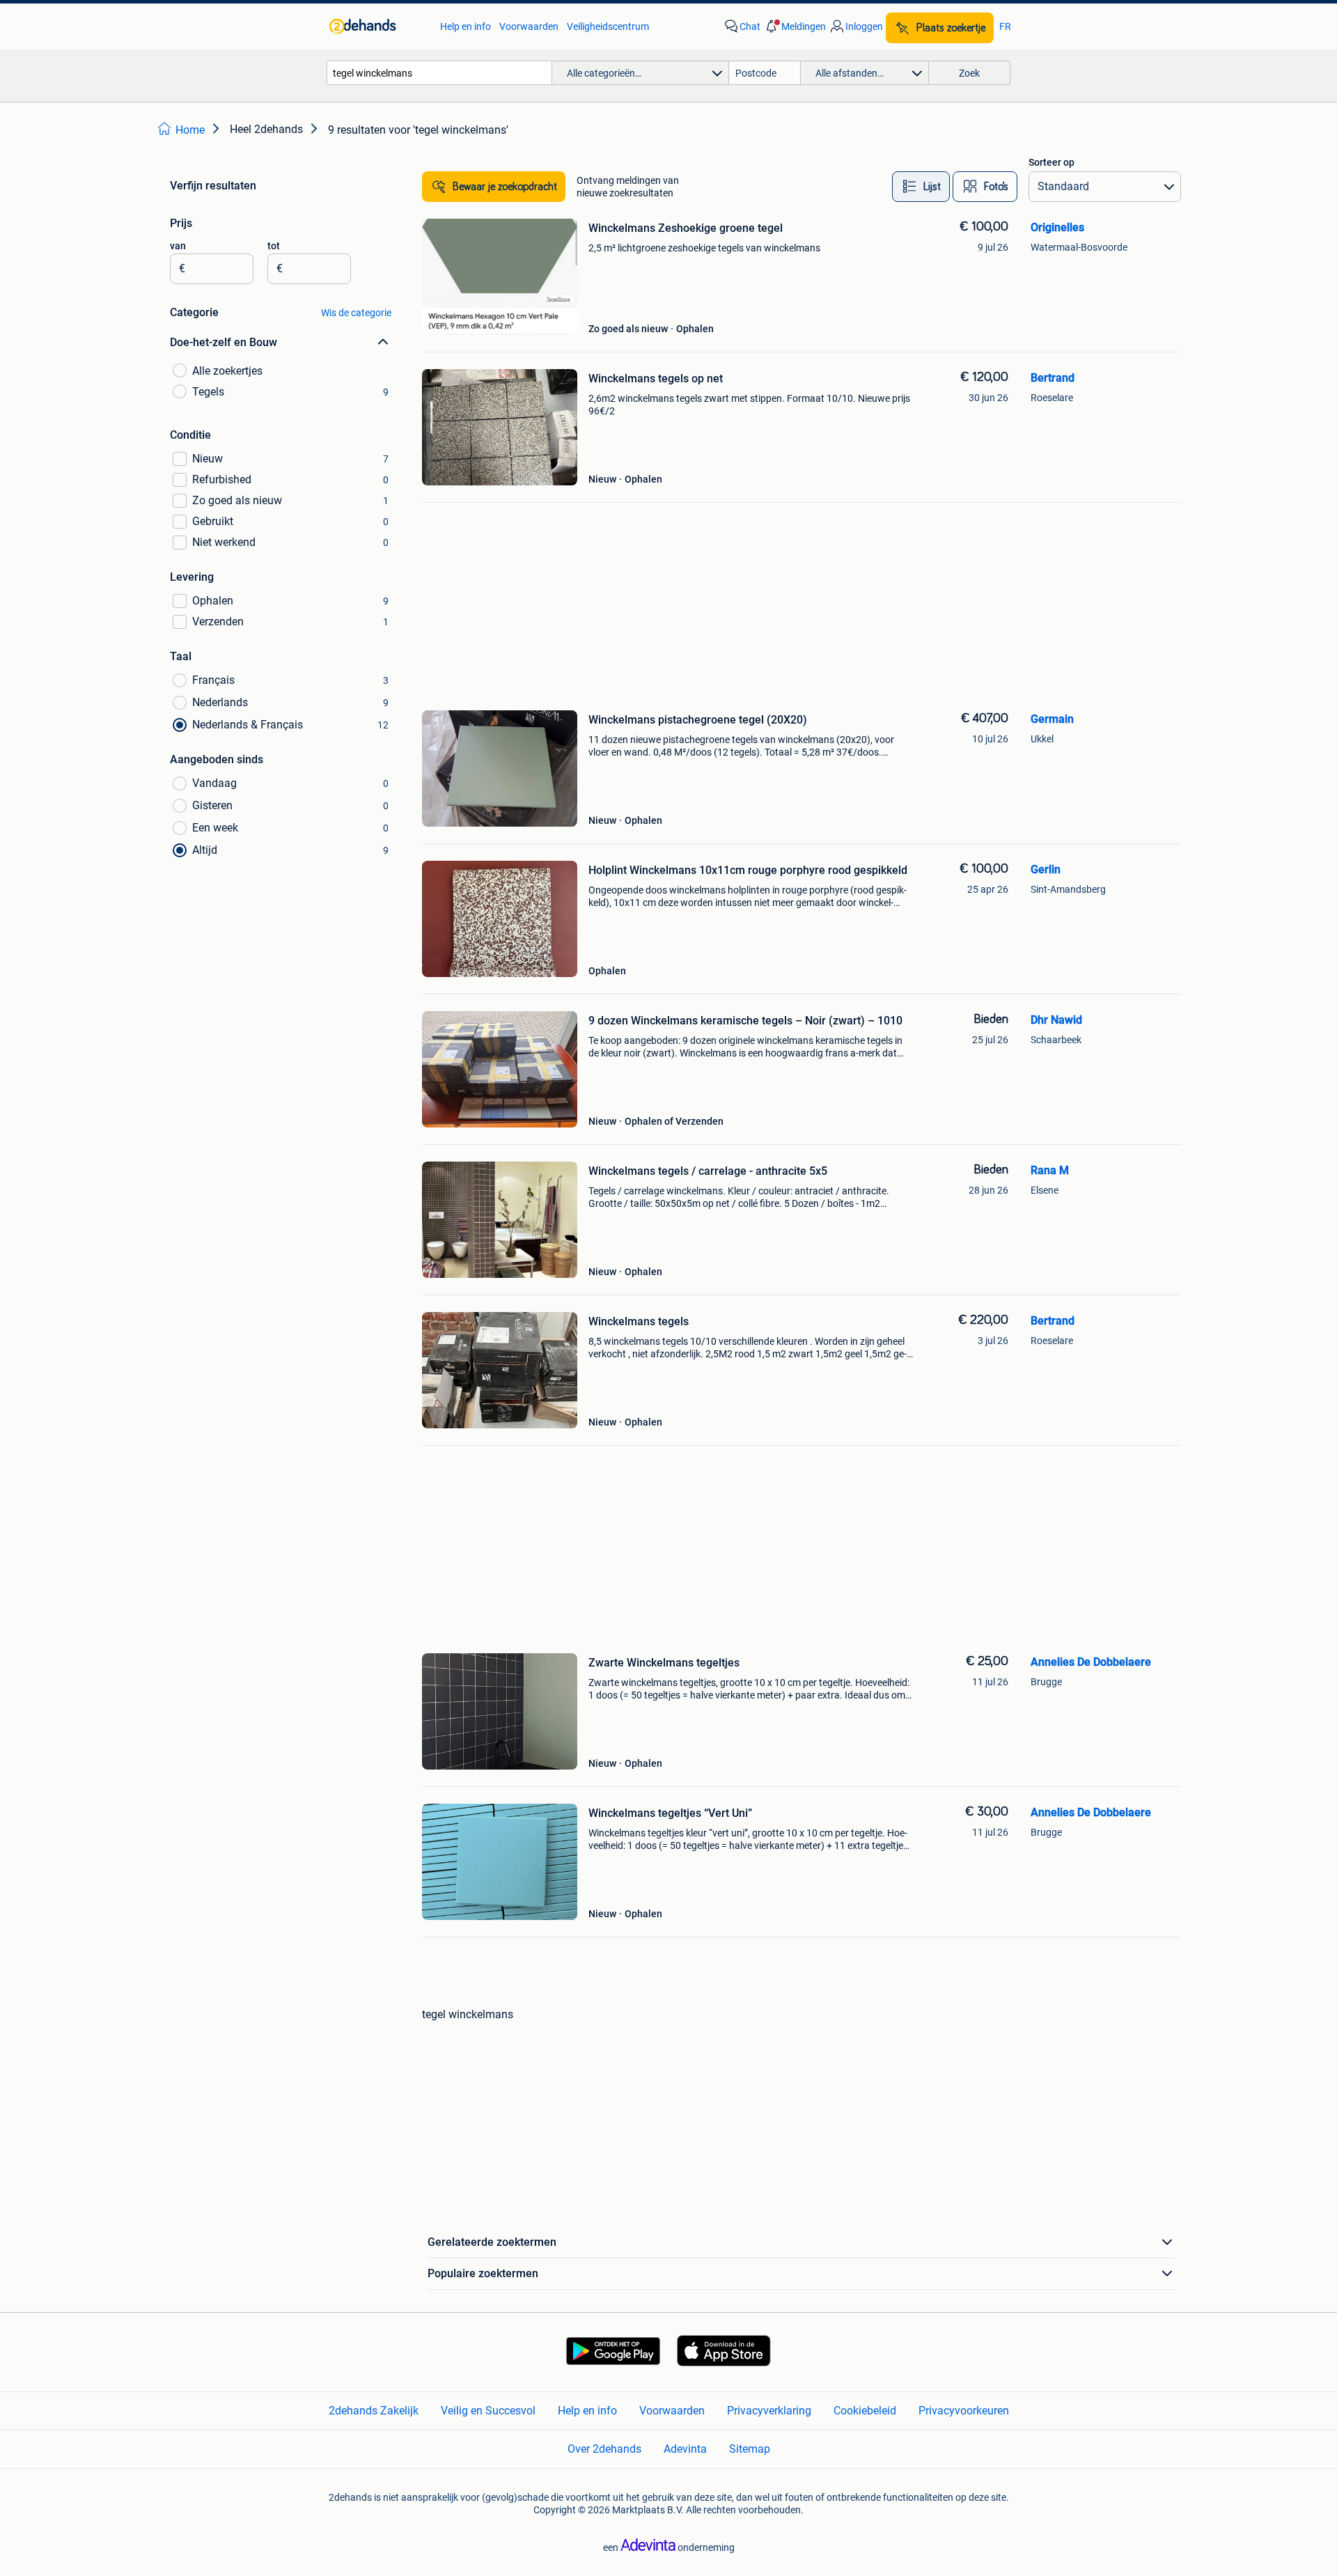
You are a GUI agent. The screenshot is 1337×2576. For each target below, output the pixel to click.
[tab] (921, 187)
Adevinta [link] (685, 2449)
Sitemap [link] (750, 2449)
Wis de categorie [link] (356, 313)
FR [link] (1005, 26)
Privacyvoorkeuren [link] (964, 2411)
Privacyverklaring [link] (769, 2411)
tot (274, 246)
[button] (795, 26)
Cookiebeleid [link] (865, 2411)
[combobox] (439, 73)
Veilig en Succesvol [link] (488, 2411)
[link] (378, 26)
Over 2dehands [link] (604, 2449)
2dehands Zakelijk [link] (374, 2411)
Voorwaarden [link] (529, 26)
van (178, 246)
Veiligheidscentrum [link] (608, 26)
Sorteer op (1051, 162)
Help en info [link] (466, 26)
